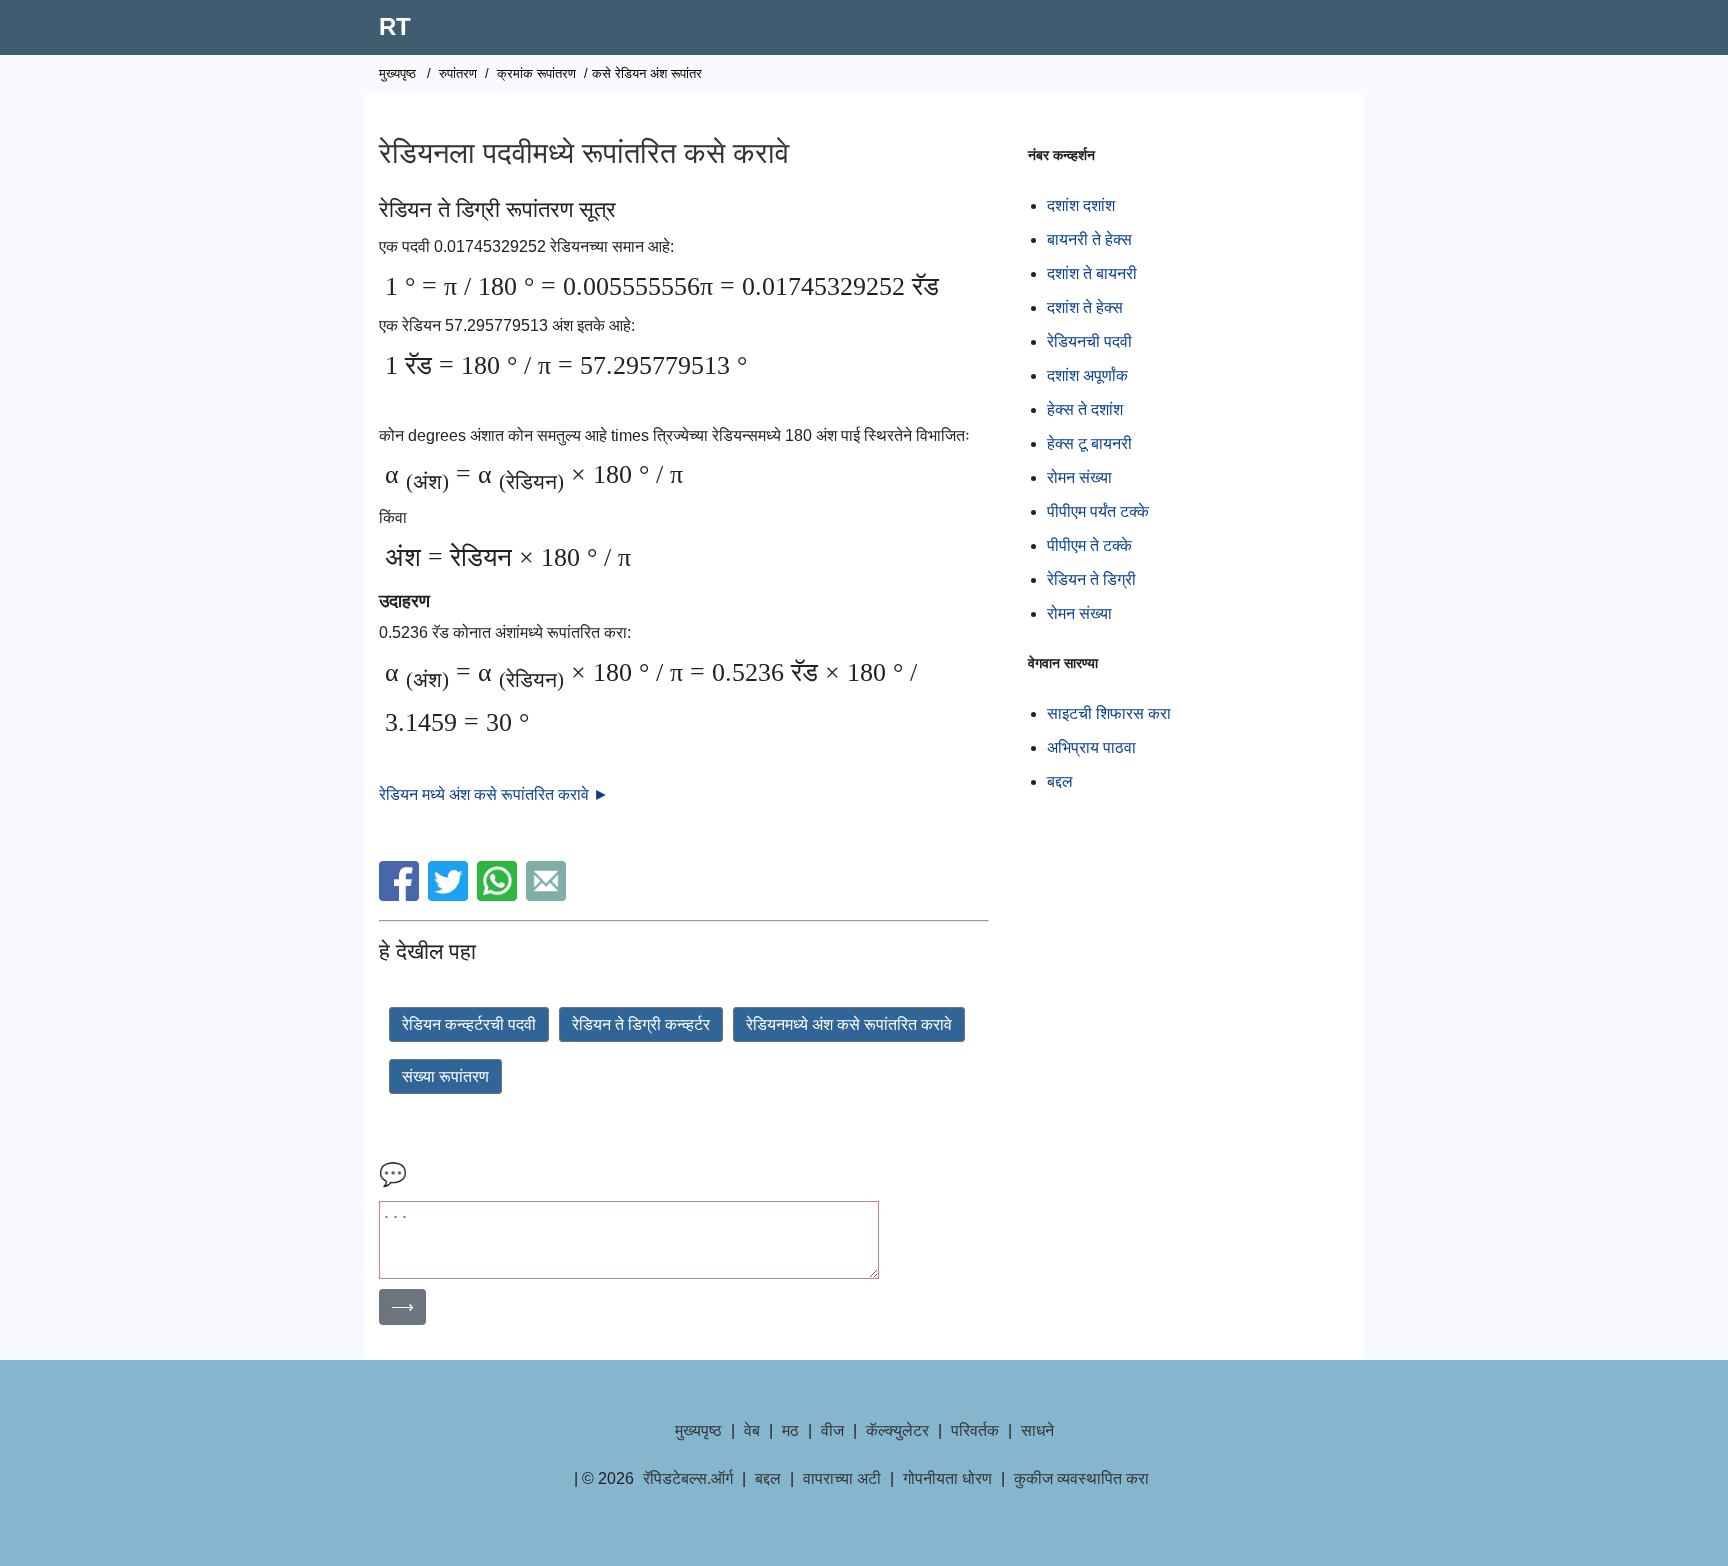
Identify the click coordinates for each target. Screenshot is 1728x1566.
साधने (1037, 1430)
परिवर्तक (975, 1430)
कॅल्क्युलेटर (897, 1430)
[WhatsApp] (499, 895)
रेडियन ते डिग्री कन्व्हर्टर (641, 1024)
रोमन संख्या (1079, 477)
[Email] (548, 895)
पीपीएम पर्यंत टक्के (1098, 511)
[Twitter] (450, 895)
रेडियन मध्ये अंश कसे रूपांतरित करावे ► (494, 794)
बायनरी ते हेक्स (1089, 239)
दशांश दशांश (1081, 205)
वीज (832, 1430)
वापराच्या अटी (842, 1478)
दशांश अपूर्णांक (1087, 375)
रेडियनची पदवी (1089, 341)
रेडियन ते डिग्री (1091, 579)
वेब (752, 1430)
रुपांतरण (458, 73)
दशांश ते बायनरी (1092, 273)
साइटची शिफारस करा (1109, 713)
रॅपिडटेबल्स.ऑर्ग (688, 1478)
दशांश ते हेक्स (1085, 307)
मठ (790, 1430)
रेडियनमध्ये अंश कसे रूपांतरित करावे (849, 1024)
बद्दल (1060, 781)
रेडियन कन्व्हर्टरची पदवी (469, 1024)
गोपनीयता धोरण (947, 1478)
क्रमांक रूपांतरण (536, 73)
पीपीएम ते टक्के (1089, 545)
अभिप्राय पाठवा (1091, 747)
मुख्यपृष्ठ (397, 73)
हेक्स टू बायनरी (1089, 443)
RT (395, 26)
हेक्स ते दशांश (1085, 409)
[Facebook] (401, 895)
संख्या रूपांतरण (445, 1076)
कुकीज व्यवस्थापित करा (1081, 1478)
